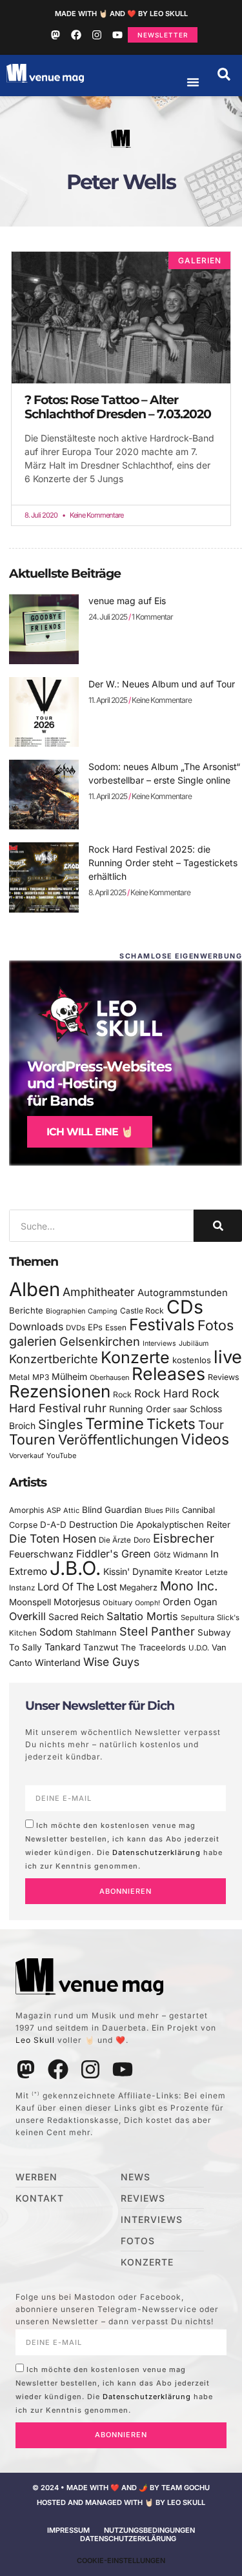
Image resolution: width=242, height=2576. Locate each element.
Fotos (216, 1325)
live (228, 1357)
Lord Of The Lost (77, 1587)
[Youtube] (117, 35)
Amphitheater (99, 1292)
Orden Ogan (190, 1602)
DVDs (76, 1328)
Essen (116, 1328)
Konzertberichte (54, 1359)
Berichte (26, 1310)
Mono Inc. (189, 1586)
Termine (115, 1424)
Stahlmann (96, 1633)
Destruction (93, 1525)
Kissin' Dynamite (138, 1571)
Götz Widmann (181, 1555)
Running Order (140, 1409)
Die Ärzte (115, 1540)
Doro (142, 1540)
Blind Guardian (112, 1510)
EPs (95, 1327)
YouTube (61, 1455)
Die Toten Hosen (53, 1538)
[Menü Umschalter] (193, 82)
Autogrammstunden (183, 1293)
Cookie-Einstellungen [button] (121, 2561)
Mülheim (69, 1376)
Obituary (117, 1603)
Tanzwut (101, 1647)
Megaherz (138, 1587)
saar (180, 1410)
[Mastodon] (55, 35)
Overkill (27, 1616)
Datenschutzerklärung (156, 1852)
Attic (71, 1510)
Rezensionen (60, 1391)
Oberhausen (109, 1377)
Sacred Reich (76, 1617)
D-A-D (53, 1525)
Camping (103, 1311)
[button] (224, 74)
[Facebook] (76, 35)
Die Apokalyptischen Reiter (175, 1525)
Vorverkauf (26, 1456)
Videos (205, 1439)
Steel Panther (157, 1631)
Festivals (162, 1324)
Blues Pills (162, 1510)
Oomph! (147, 1603)
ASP (54, 1510)
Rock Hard (162, 1393)
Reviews (224, 1377)
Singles (60, 1425)
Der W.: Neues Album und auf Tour (162, 684)
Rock (122, 1394)
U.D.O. (199, 1648)
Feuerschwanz (41, 1554)
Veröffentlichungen (118, 1440)
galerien (33, 1341)
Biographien (66, 1311)
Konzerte (135, 1357)
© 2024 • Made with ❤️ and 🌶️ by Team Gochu (121, 2488)
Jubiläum (194, 1344)
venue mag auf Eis (127, 601)
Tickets (171, 1424)
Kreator (189, 1572)
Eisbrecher (184, 1538)
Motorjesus (77, 1602)
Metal (19, 1377)
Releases (168, 1374)
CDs (185, 1307)
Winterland (58, 1662)
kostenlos (192, 1360)
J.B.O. (75, 1568)
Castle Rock (142, 1311)
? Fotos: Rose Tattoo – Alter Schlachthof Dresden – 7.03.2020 (118, 407)
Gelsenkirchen (100, 1341)
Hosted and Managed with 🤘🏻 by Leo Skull (121, 2502)
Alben (35, 1289)
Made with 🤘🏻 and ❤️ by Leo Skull (121, 14)
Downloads (36, 1327)
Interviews (159, 1344)
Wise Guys (111, 1662)
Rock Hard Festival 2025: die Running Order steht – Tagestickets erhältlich (163, 863)
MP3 (41, 1377)
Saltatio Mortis (142, 1616)
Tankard (63, 1647)
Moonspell (30, 1602)
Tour (211, 1425)
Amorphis (26, 1510)
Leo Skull (35, 2040)
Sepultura (197, 1618)
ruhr (95, 1408)
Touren (32, 1439)
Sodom (56, 1632)
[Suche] (218, 1226)
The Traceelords (153, 1648)
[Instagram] (97, 35)
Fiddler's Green (114, 1554)
